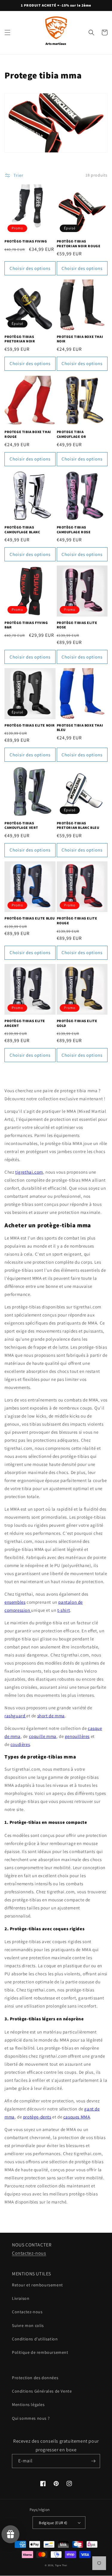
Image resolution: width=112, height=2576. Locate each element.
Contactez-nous (29, 2253)
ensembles (15, 1602)
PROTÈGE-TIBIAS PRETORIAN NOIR (20, 339)
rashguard (15, 1716)
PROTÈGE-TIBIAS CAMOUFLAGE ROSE (74, 530)
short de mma (51, 1716)
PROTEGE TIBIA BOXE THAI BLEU (80, 728)
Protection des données (35, 2378)
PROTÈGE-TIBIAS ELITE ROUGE (77, 921)
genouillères (77, 1736)
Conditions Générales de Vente (42, 2391)
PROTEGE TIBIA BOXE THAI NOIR (80, 339)
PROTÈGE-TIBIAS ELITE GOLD (77, 1023)
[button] (7, 33)
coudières (20, 1744)
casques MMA (77, 2117)
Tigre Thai (61, 2565)
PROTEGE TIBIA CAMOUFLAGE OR (72, 434)
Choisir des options (30, 268)
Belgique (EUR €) (53, 2523)
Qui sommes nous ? (31, 2418)
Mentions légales (28, 2405)
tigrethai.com (29, 1172)
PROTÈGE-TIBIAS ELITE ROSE (77, 625)
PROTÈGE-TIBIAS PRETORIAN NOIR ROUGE (79, 244)
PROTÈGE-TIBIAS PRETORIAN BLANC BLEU (78, 825)
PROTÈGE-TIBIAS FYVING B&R (26, 625)
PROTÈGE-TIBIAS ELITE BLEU (30, 918)
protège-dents (37, 2117)
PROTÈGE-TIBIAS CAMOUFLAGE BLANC (22, 530)
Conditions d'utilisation (35, 2339)
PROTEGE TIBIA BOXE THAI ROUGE (28, 434)
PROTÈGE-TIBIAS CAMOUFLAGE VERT (21, 825)
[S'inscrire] (93, 2461)
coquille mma (43, 1736)
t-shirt (64, 1610)
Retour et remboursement (37, 2285)
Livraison (21, 2298)
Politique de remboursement (40, 2352)
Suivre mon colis (28, 2325)
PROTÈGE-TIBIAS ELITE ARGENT (25, 1023)
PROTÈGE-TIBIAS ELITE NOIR (30, 725)
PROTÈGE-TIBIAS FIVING (26, 241)
